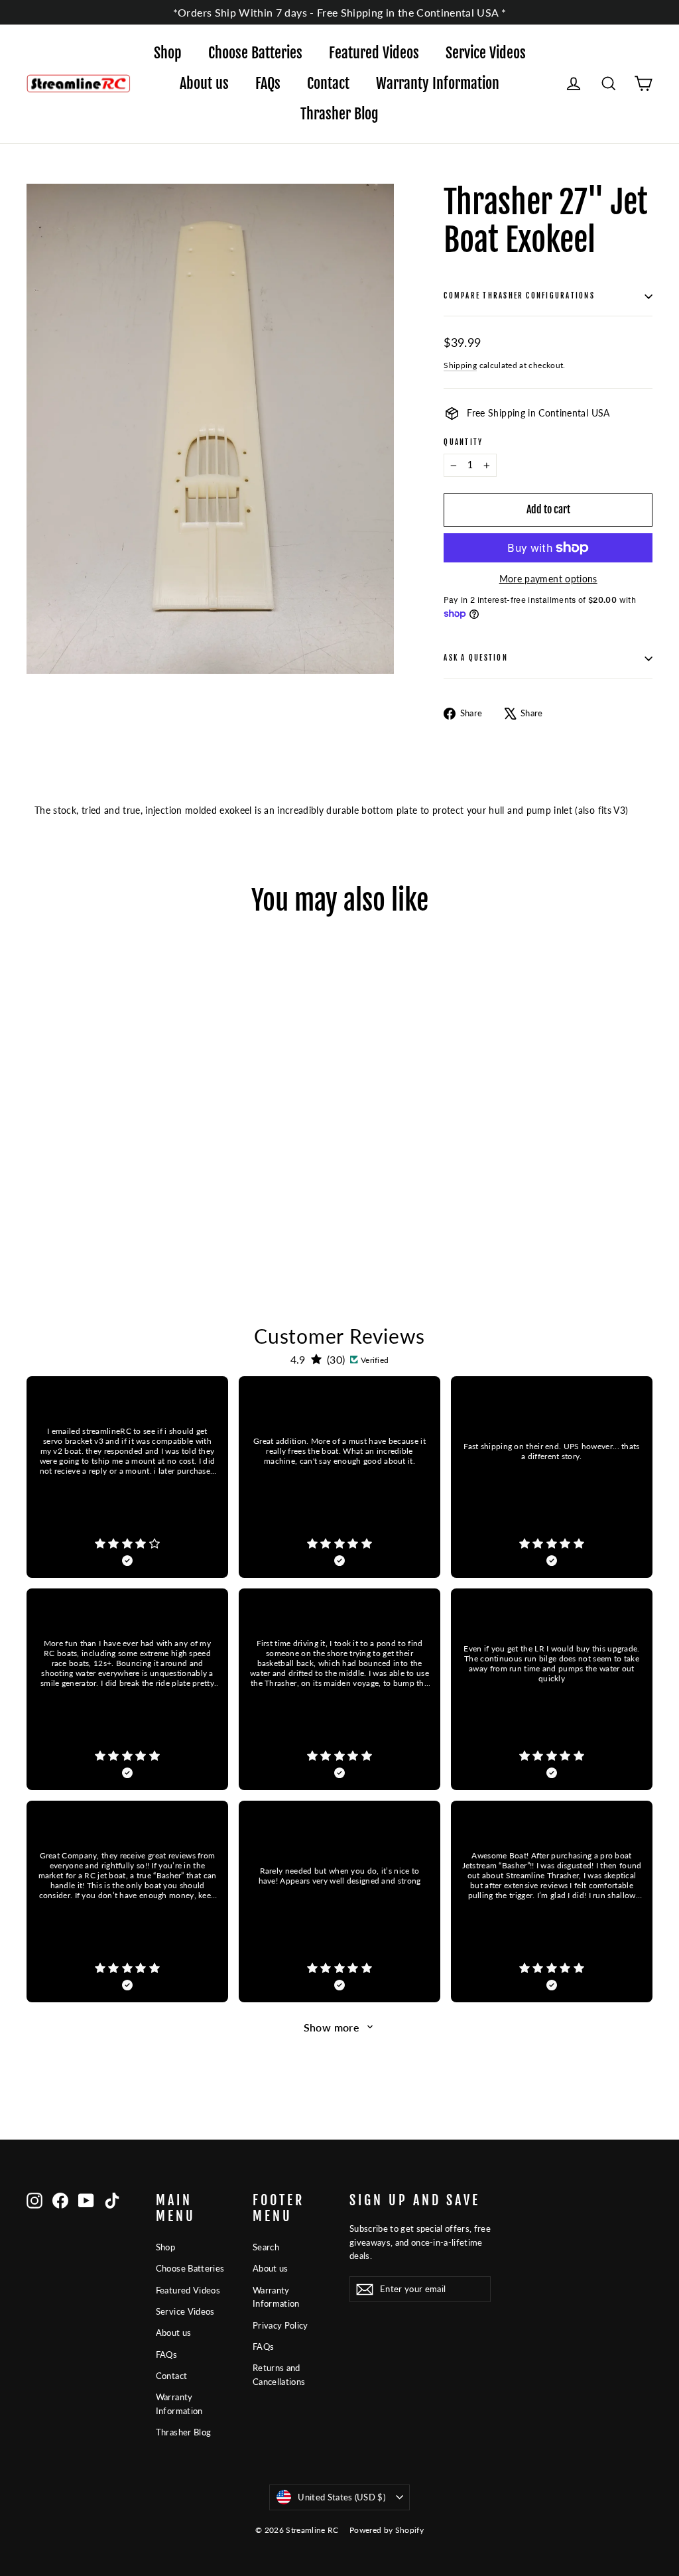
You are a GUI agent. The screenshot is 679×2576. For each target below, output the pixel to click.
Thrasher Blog (339, 114)
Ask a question (475, 658)
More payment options (548, 579)
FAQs (268, 83)
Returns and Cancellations (279, 2375)
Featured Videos (374, 53)
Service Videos (486, 53)
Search (266, 2247)
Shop (168, 53)
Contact (328, 83)
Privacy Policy (280, 2325)
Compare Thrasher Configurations (519, 296)
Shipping (460, 365)
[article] (127, 1477)
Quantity (463, 443)
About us (204, 83)
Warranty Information (438, 83)
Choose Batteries (255, 53)
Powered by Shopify (387, 2530)
